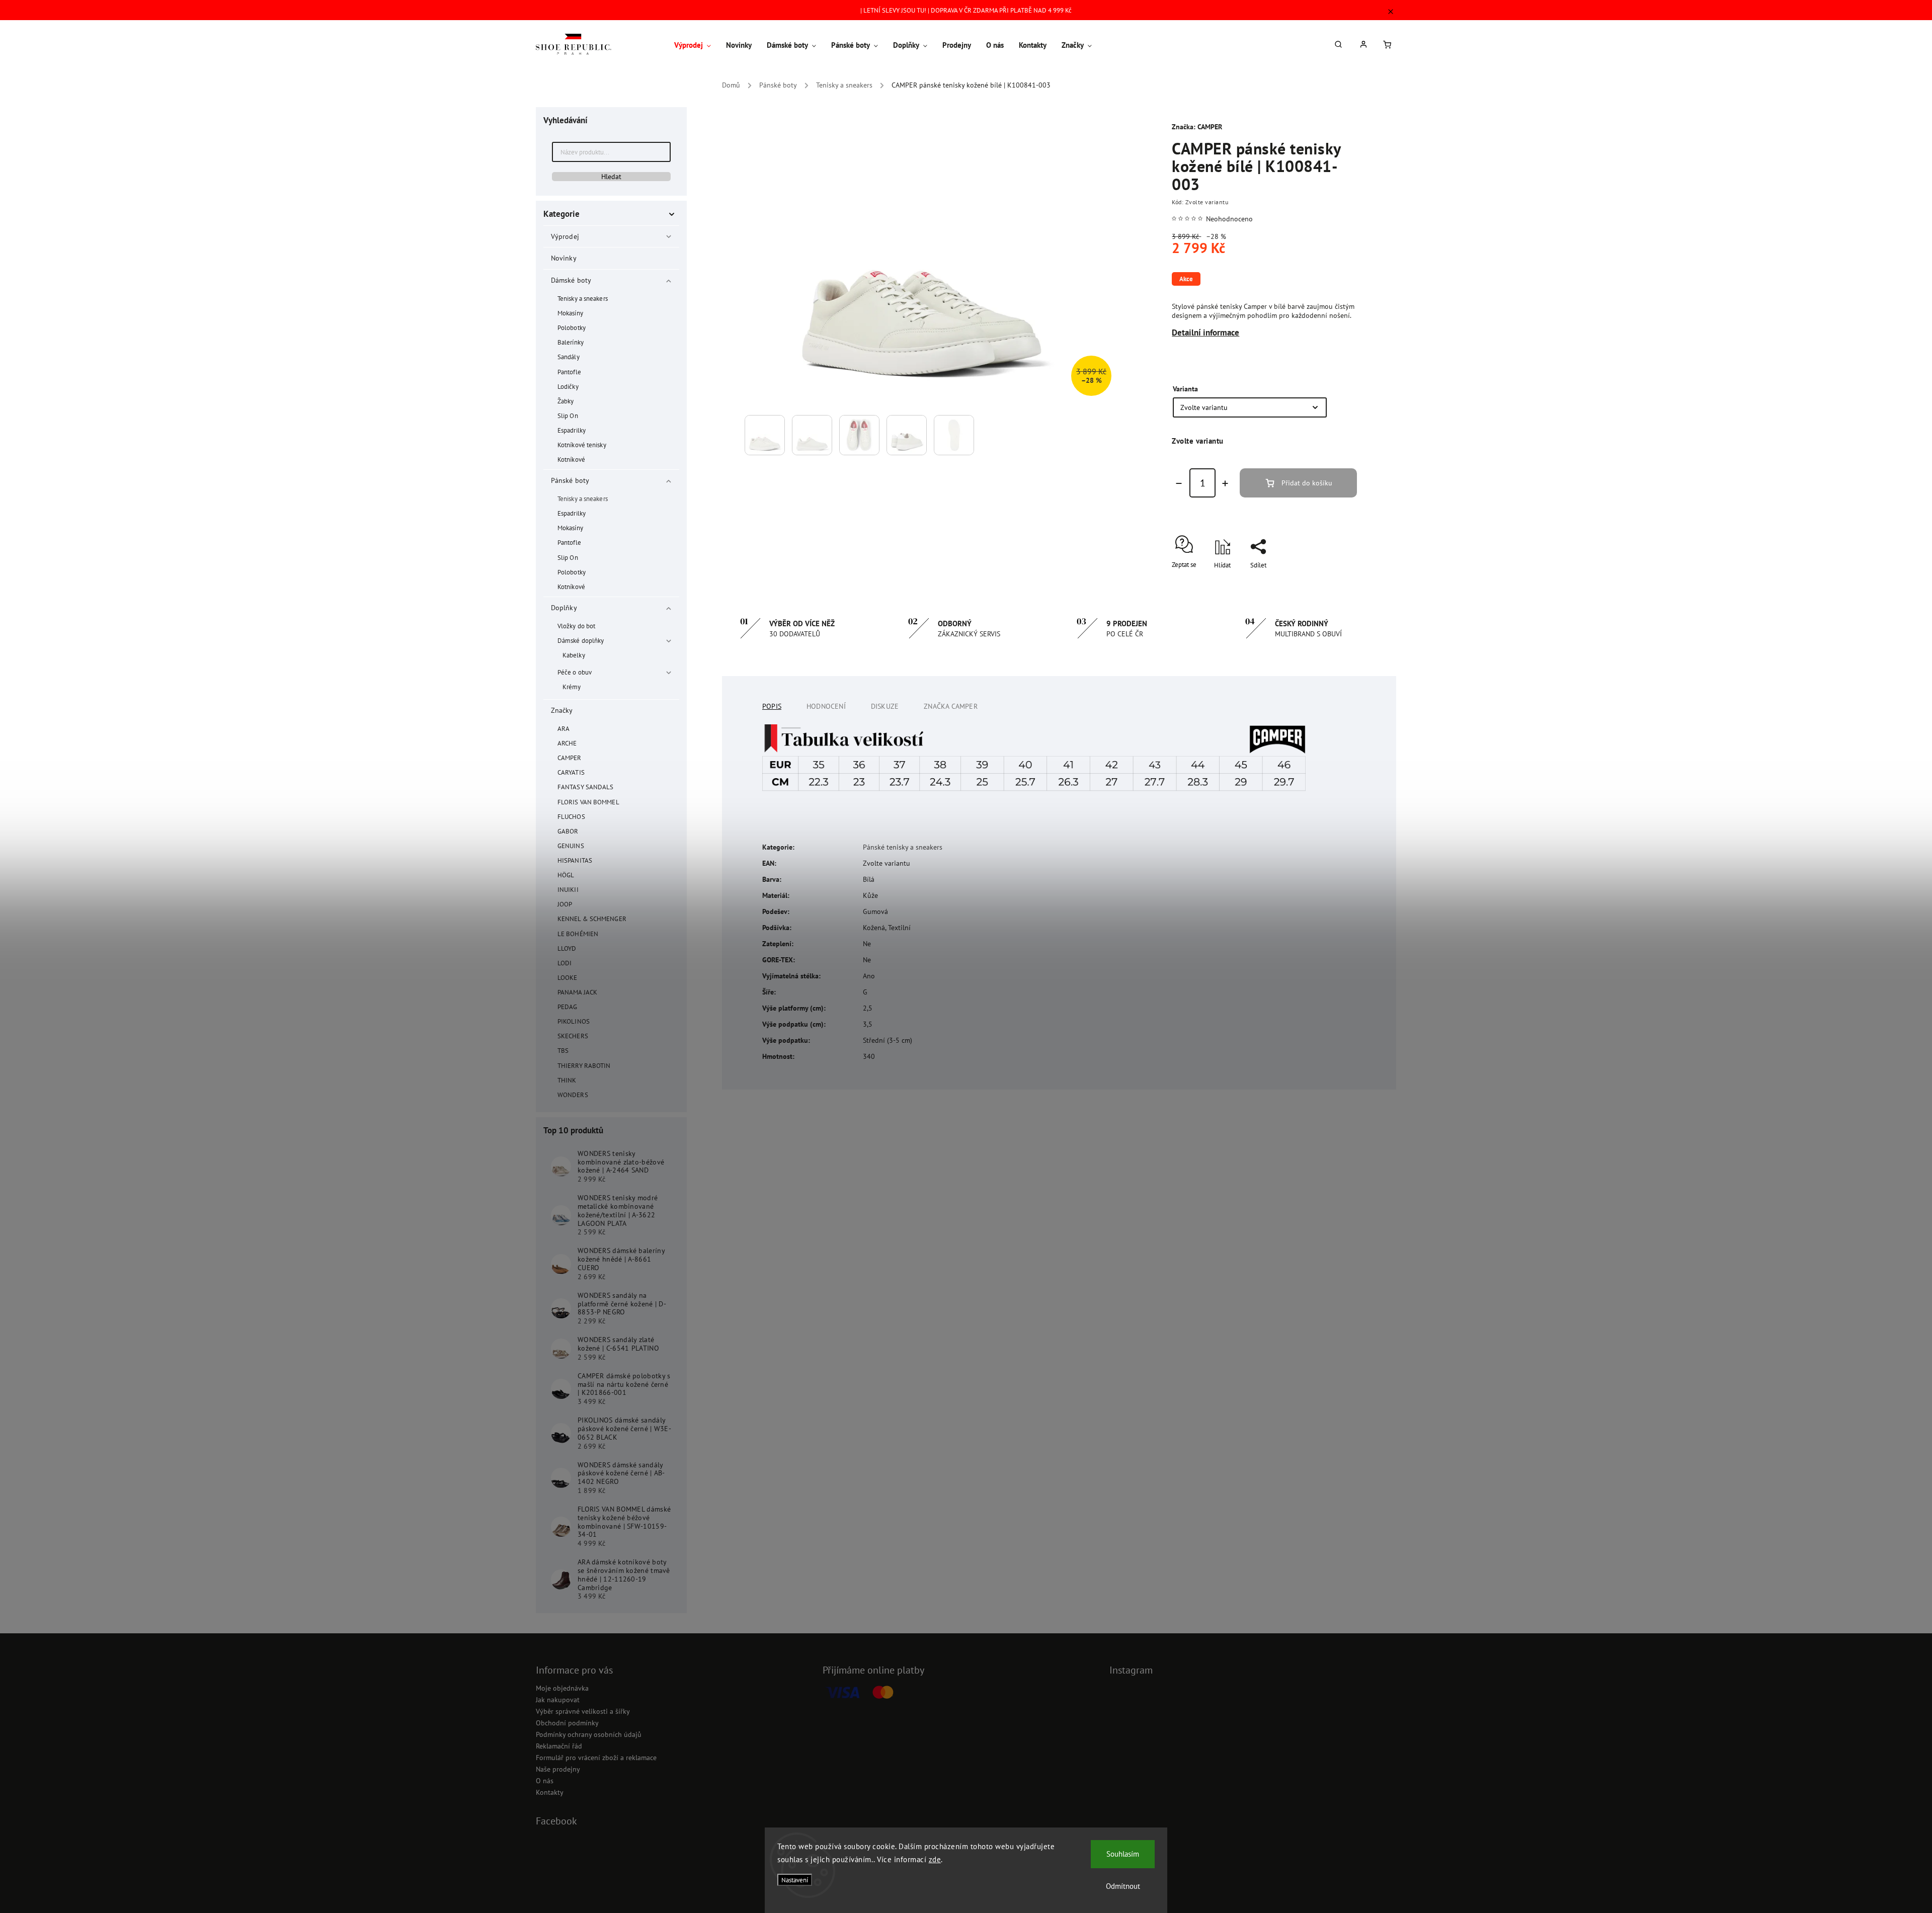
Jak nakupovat (558, 1700)
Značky (562, 710)
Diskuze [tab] (885, 706)
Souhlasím (1123, 1854)
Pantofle (569, 372)
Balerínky (571, 342)
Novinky (563, 258)
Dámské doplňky (581, 640)
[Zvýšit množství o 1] (1225, 483)
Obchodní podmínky (567, 1723)
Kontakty (550, 1792)
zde (935, 1859)
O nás (545, 1781)
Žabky (566, 401)
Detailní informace (1205, 332)
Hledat (611, 177)
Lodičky (568, 386)
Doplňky (564, 608)
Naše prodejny (558, 1769)
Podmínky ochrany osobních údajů (589, 1734)
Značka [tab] (951, 706)
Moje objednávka (562, 1688)
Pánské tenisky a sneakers (903, 847)
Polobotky (572, 327)
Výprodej (565, 236)
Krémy (572, 687)
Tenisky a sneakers (583, 298)
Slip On (568, 415)
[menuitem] (696, 45)
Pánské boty (570, 480)
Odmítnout (1123, 1886)
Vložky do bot (576, 626)
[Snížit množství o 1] (1179, 483)
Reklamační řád (559, 1746)
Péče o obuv (575, 672)
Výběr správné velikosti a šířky (583, 1711)
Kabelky (574, 655)
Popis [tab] (772, 706)
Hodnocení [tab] (826, 706)
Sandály (569, 357)
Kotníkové (571, 459)
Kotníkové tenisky (582, 445)
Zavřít (1326, 583)
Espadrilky (572, 430)
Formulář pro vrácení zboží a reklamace (596, 1758)
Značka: (1197, 127)
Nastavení (795, 1880)
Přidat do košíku (1307, 483)
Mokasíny (570, 313)
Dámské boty (571, 280)
